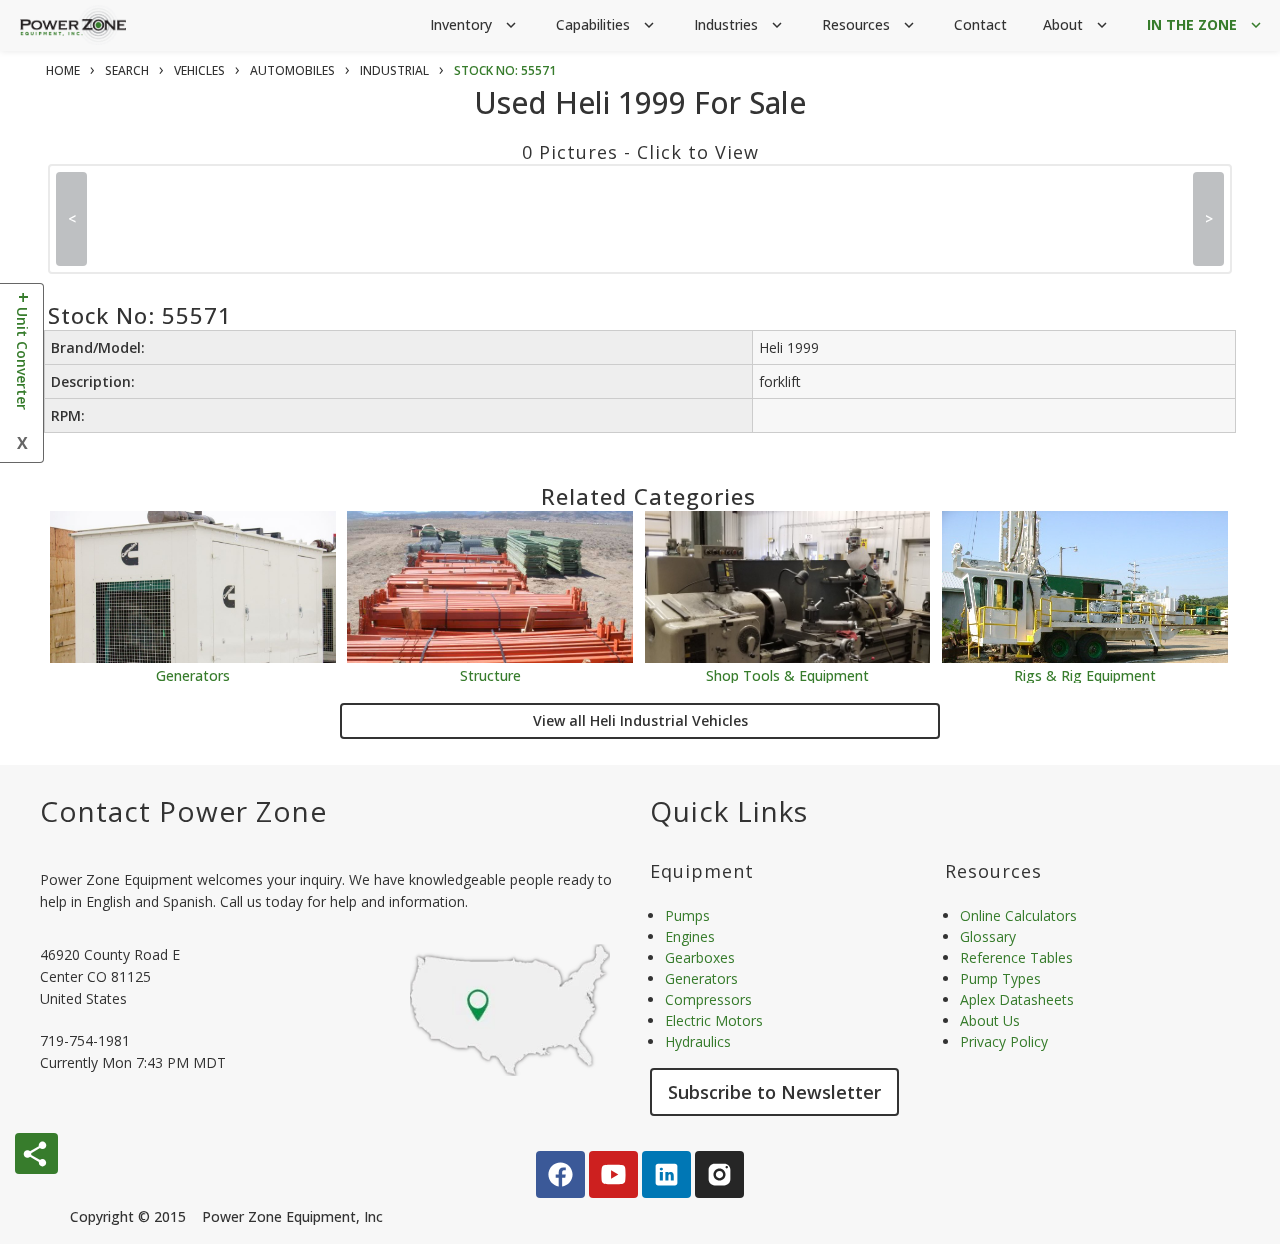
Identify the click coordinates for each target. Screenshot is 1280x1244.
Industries (740, 24)
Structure (490, 674)
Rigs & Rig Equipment (1085, 674)
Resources (870, 24)
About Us (990, 1020)
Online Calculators (1018, 915)
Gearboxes (700, 957)
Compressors (708, 999)
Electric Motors (714, 1020)
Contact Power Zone (183, 811)
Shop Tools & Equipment (787, 674)
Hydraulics (698, 1041)
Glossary (988, 936)
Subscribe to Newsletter (774, 1092)
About (1077, 24)
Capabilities (607, 24)
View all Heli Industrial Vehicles (640, 720)
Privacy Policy (1004, 1041)
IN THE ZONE (1206, 24)
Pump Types (1000, 978)
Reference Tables (1016, 957)
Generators (193, 674)
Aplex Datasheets (1017, 999)
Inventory (475, 24)
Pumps (687, 915)
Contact (980, 24)
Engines (690, 936)
